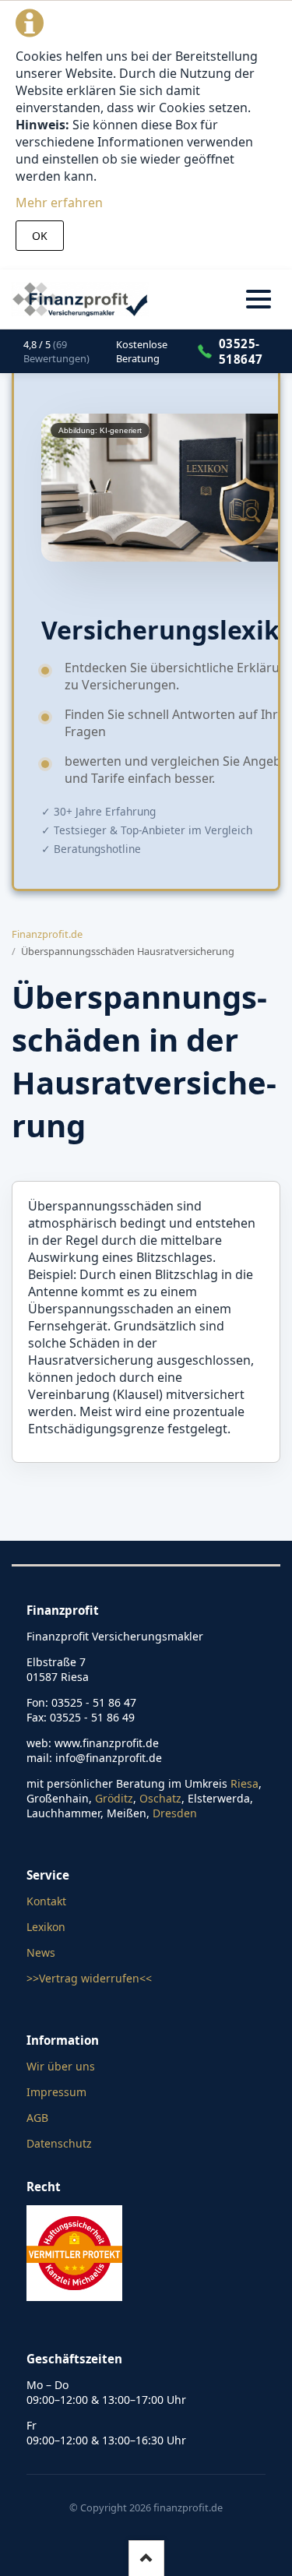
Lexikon (46, 1927)
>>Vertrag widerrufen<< (89, 1978)
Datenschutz (59, 2143)
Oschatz (160, 1798)
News (41, 1952)
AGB (37, 2118)
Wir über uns (61, 2066)
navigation (259, 299)
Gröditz (114, 1798)
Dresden (175, 1813)
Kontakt (46, 1901)
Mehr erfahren (59, 203)
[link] (62, 351)
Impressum (56, 2092)
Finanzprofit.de (47, 934)
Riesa (245, 1783)
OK (40, 236)
